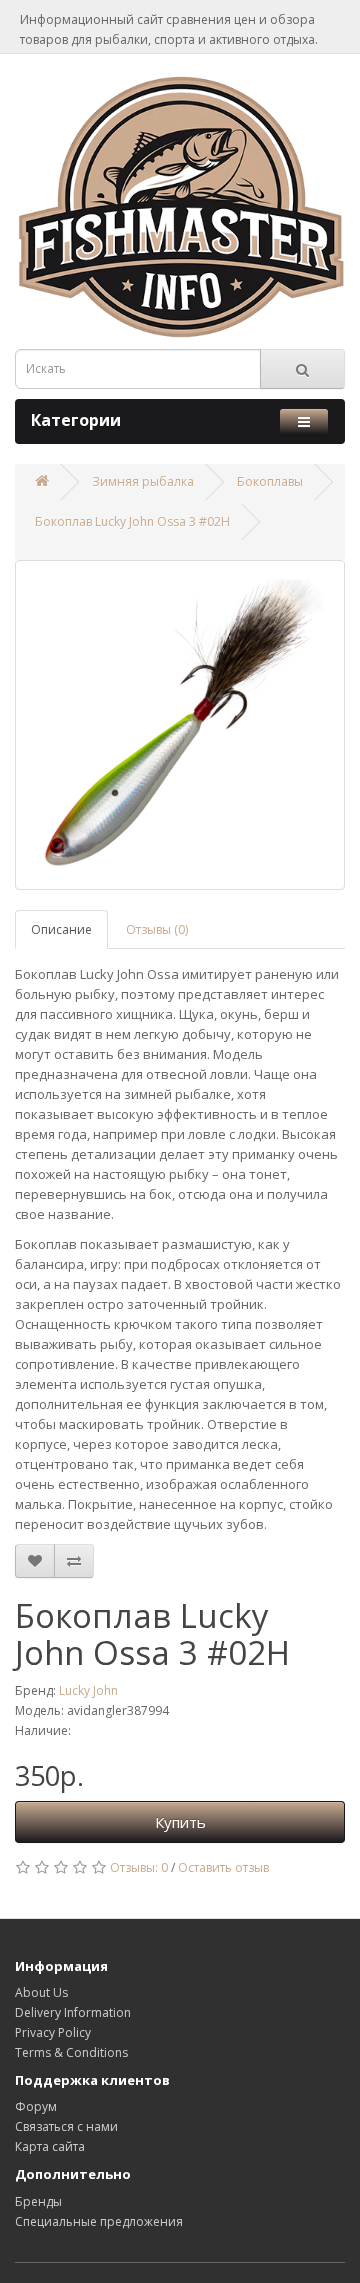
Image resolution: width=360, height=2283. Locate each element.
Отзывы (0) (157, 929)
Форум (36, 2106)
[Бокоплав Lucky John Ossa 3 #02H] (180, 725)
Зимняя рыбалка (143, 481)
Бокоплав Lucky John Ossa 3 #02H (132, 521)
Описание (61, 929)
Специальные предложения (99, 2221)
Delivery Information (73, 2012)
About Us (41, 1992)
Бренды (38, 2201)
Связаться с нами (66, 2126)
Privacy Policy (53, 2032)
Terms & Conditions (71, 2052)
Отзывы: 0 (139, 1867)
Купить (180, 1822)
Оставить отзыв (223, 1867)
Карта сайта (50, 2146)
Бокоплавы (270, 481)
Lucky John (88, 1690)
